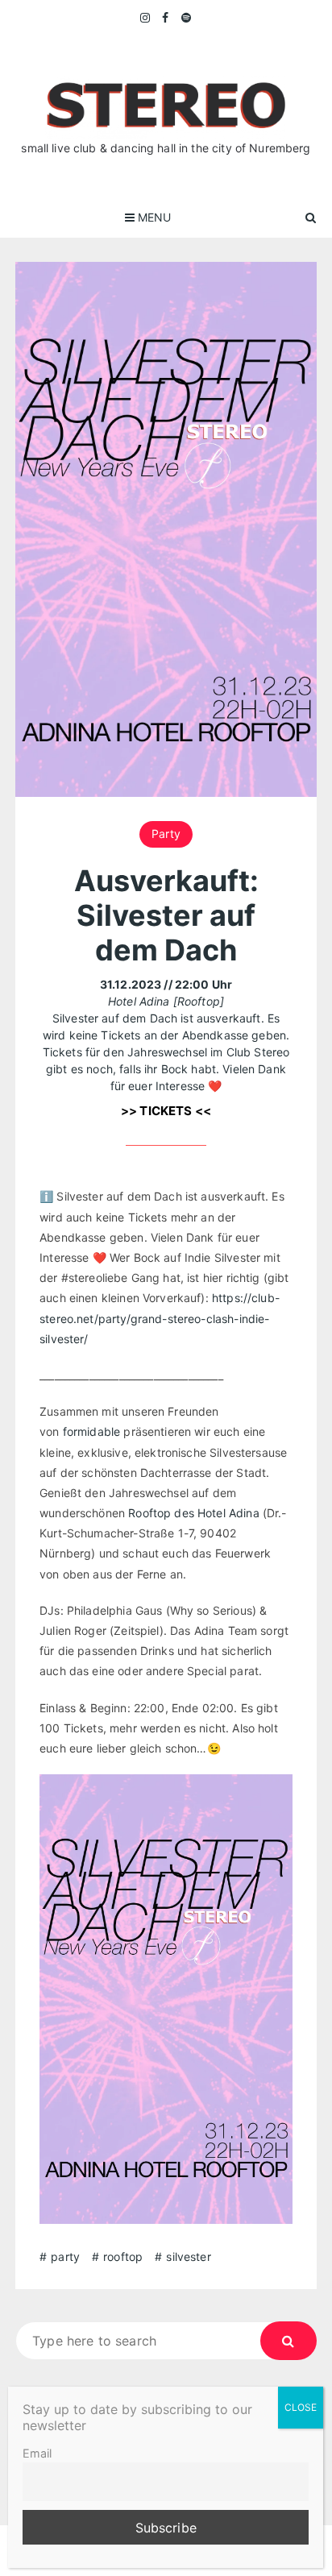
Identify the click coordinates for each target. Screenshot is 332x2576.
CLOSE (301, 2407)
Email (37, 2453)
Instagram (146, 18)
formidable (92, 1431)
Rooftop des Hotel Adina (195, 1513)
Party (166, 834)
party (65, 2257)
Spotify (187, 18)
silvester (188, 2257)
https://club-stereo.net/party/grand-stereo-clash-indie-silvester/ (160, 1318)
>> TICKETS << (166, 1111)
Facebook (166, 18)
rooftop (123, 2257)
